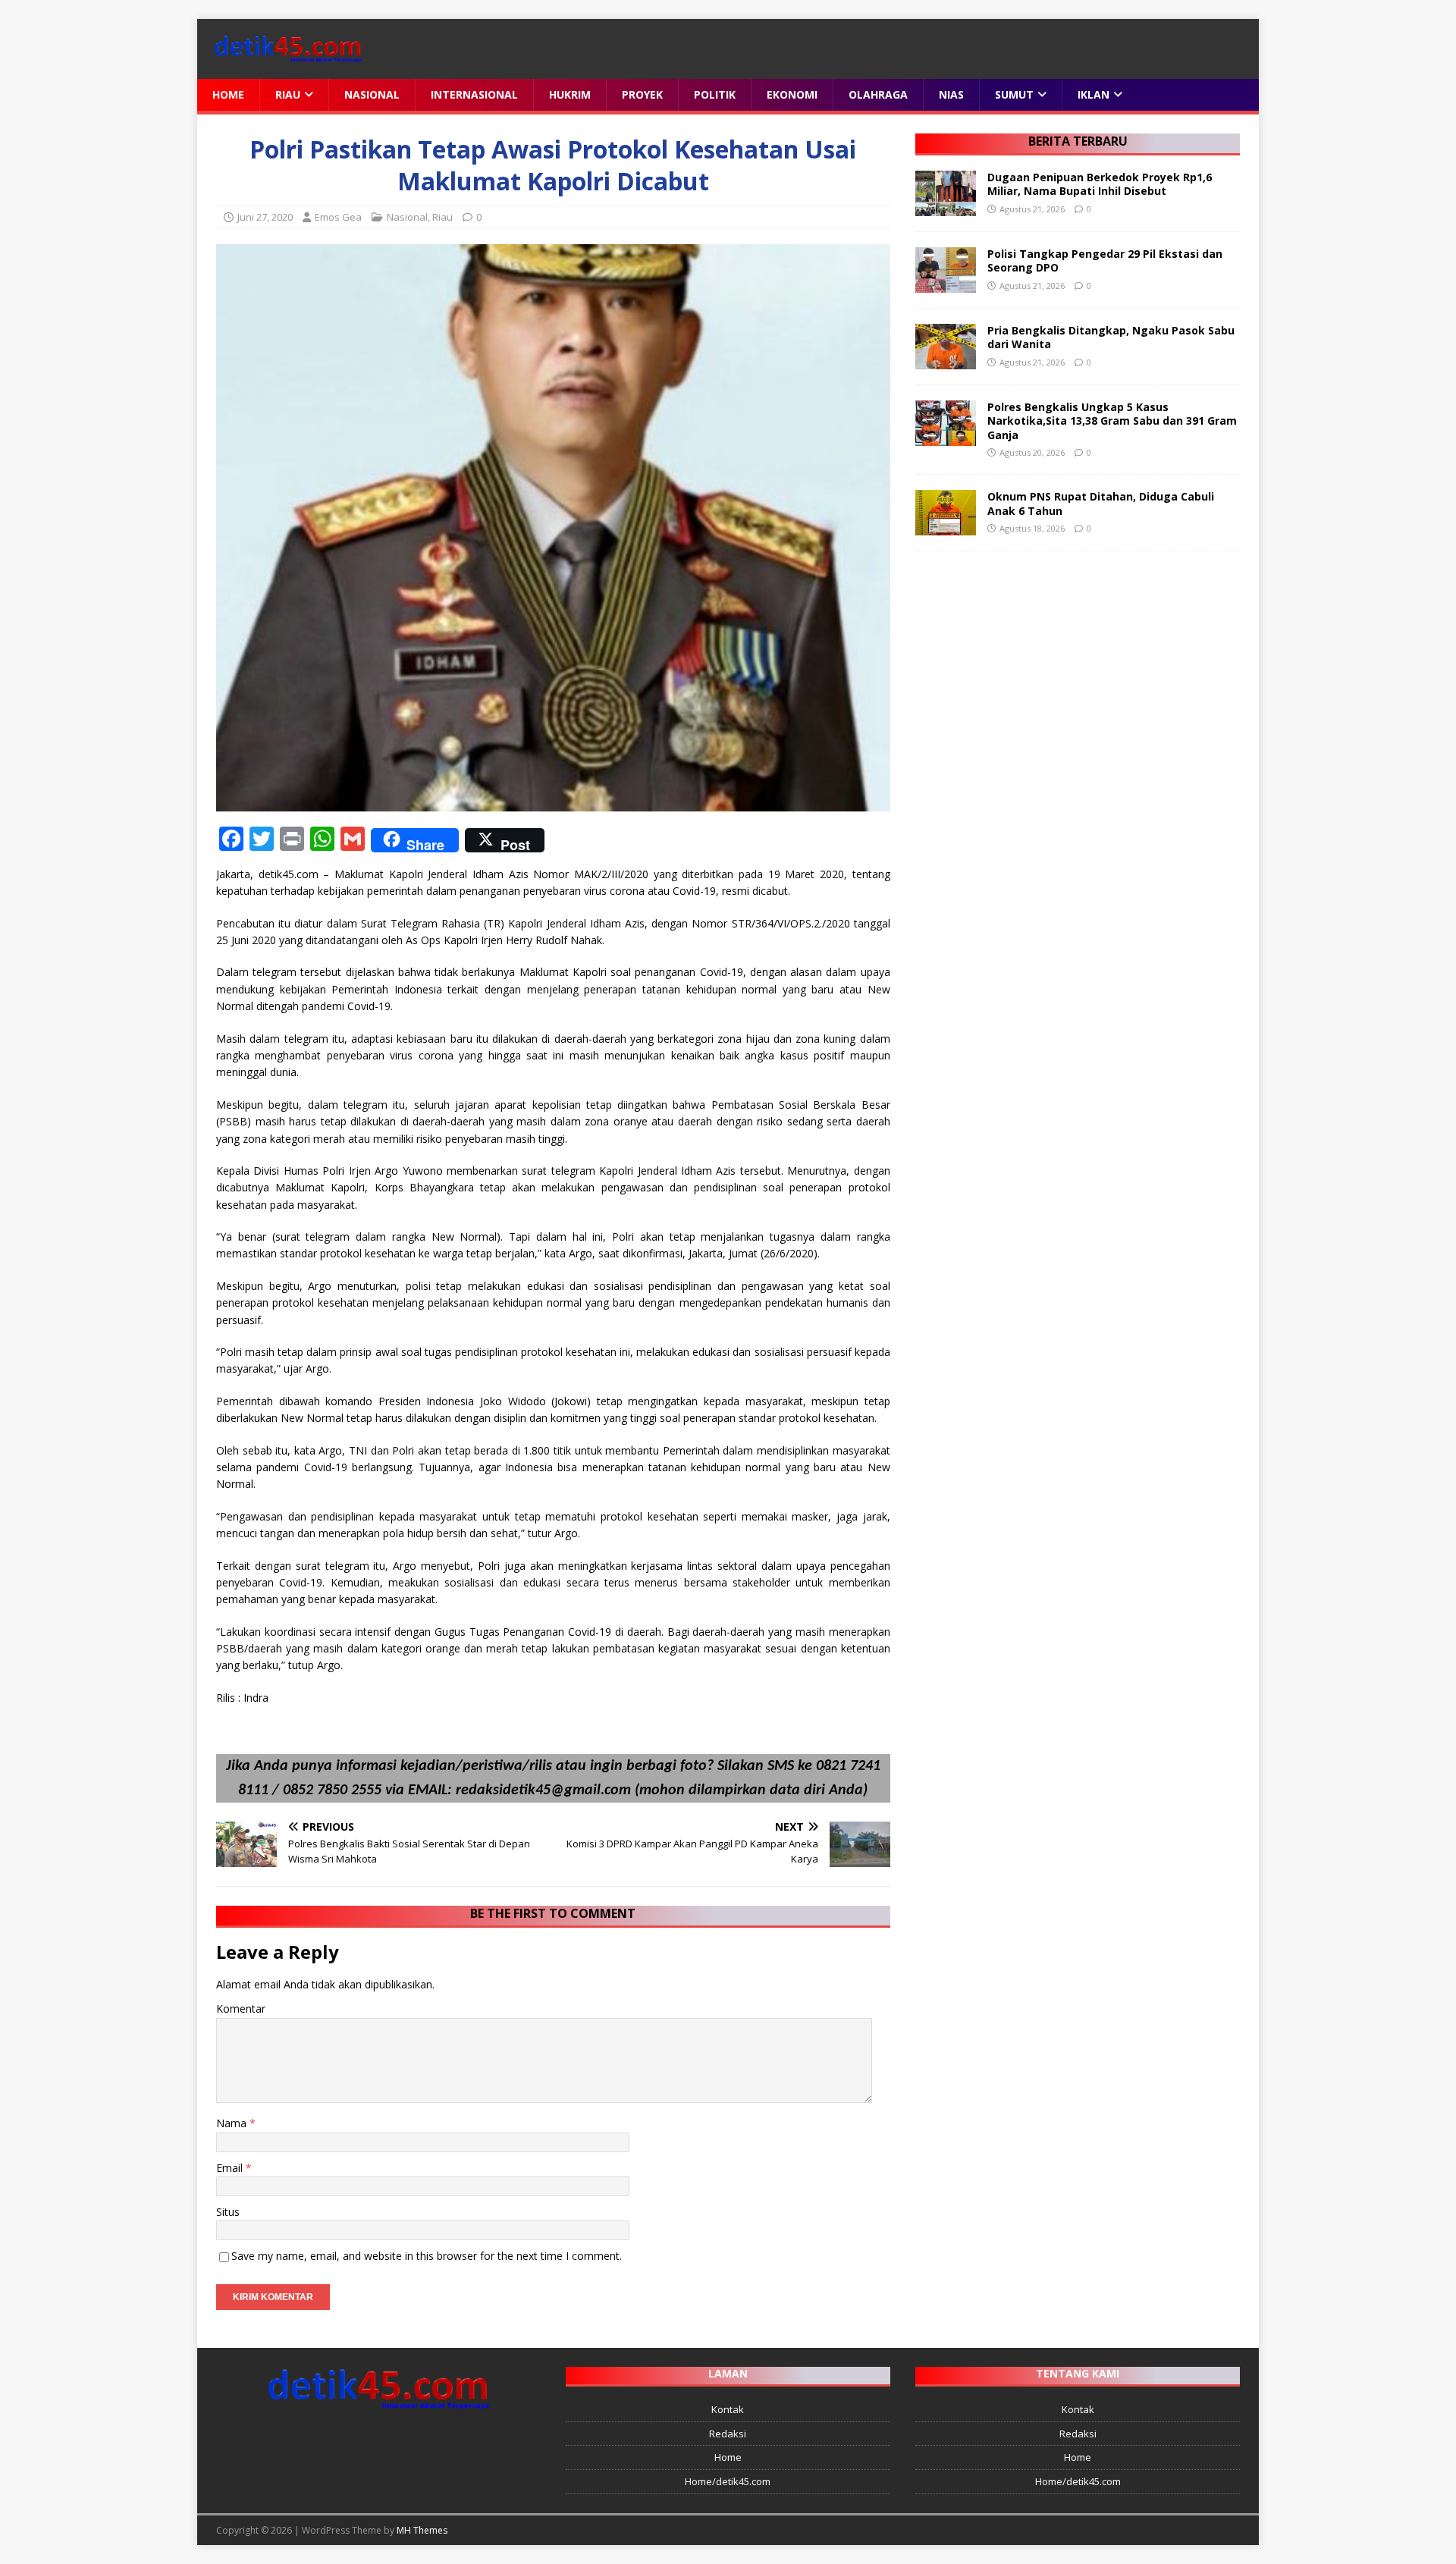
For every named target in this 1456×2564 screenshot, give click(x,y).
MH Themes (422, 2530)
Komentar (241, 2009)
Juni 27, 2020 (265, 217)
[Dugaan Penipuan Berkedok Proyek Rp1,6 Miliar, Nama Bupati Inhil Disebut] (946, 207)
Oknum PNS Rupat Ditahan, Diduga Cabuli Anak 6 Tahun (1101, 503)
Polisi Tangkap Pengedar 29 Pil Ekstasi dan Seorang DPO (1105, 260)
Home (228, 94)
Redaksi (728, 2434)
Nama (233, 2123)
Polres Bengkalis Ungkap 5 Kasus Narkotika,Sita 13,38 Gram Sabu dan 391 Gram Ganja (1112, 421)
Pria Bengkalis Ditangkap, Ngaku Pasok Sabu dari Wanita (1111, 337)
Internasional (474, 94)
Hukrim (570, 94)
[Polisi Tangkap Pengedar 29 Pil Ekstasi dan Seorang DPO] (946, 284)
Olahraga (878, 94)
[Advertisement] (1077, 676)
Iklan (1094, 94)
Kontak (728, 2409)
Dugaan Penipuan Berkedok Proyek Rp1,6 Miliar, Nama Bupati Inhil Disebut (1100, 184)
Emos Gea (338, 217)
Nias (951, 94)
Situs (228, 2212)
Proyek (642, 94)
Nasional (372, 94)
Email (231, 2168)
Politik (715, 94)
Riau (288, 94)
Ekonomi (792, 94)
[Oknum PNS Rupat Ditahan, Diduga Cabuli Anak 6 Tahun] (946, 527)
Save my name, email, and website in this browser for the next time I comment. (427, 2256)
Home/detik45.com (728, 2481)
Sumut (1014, 94)
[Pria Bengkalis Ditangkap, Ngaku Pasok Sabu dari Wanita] (946, 361)
